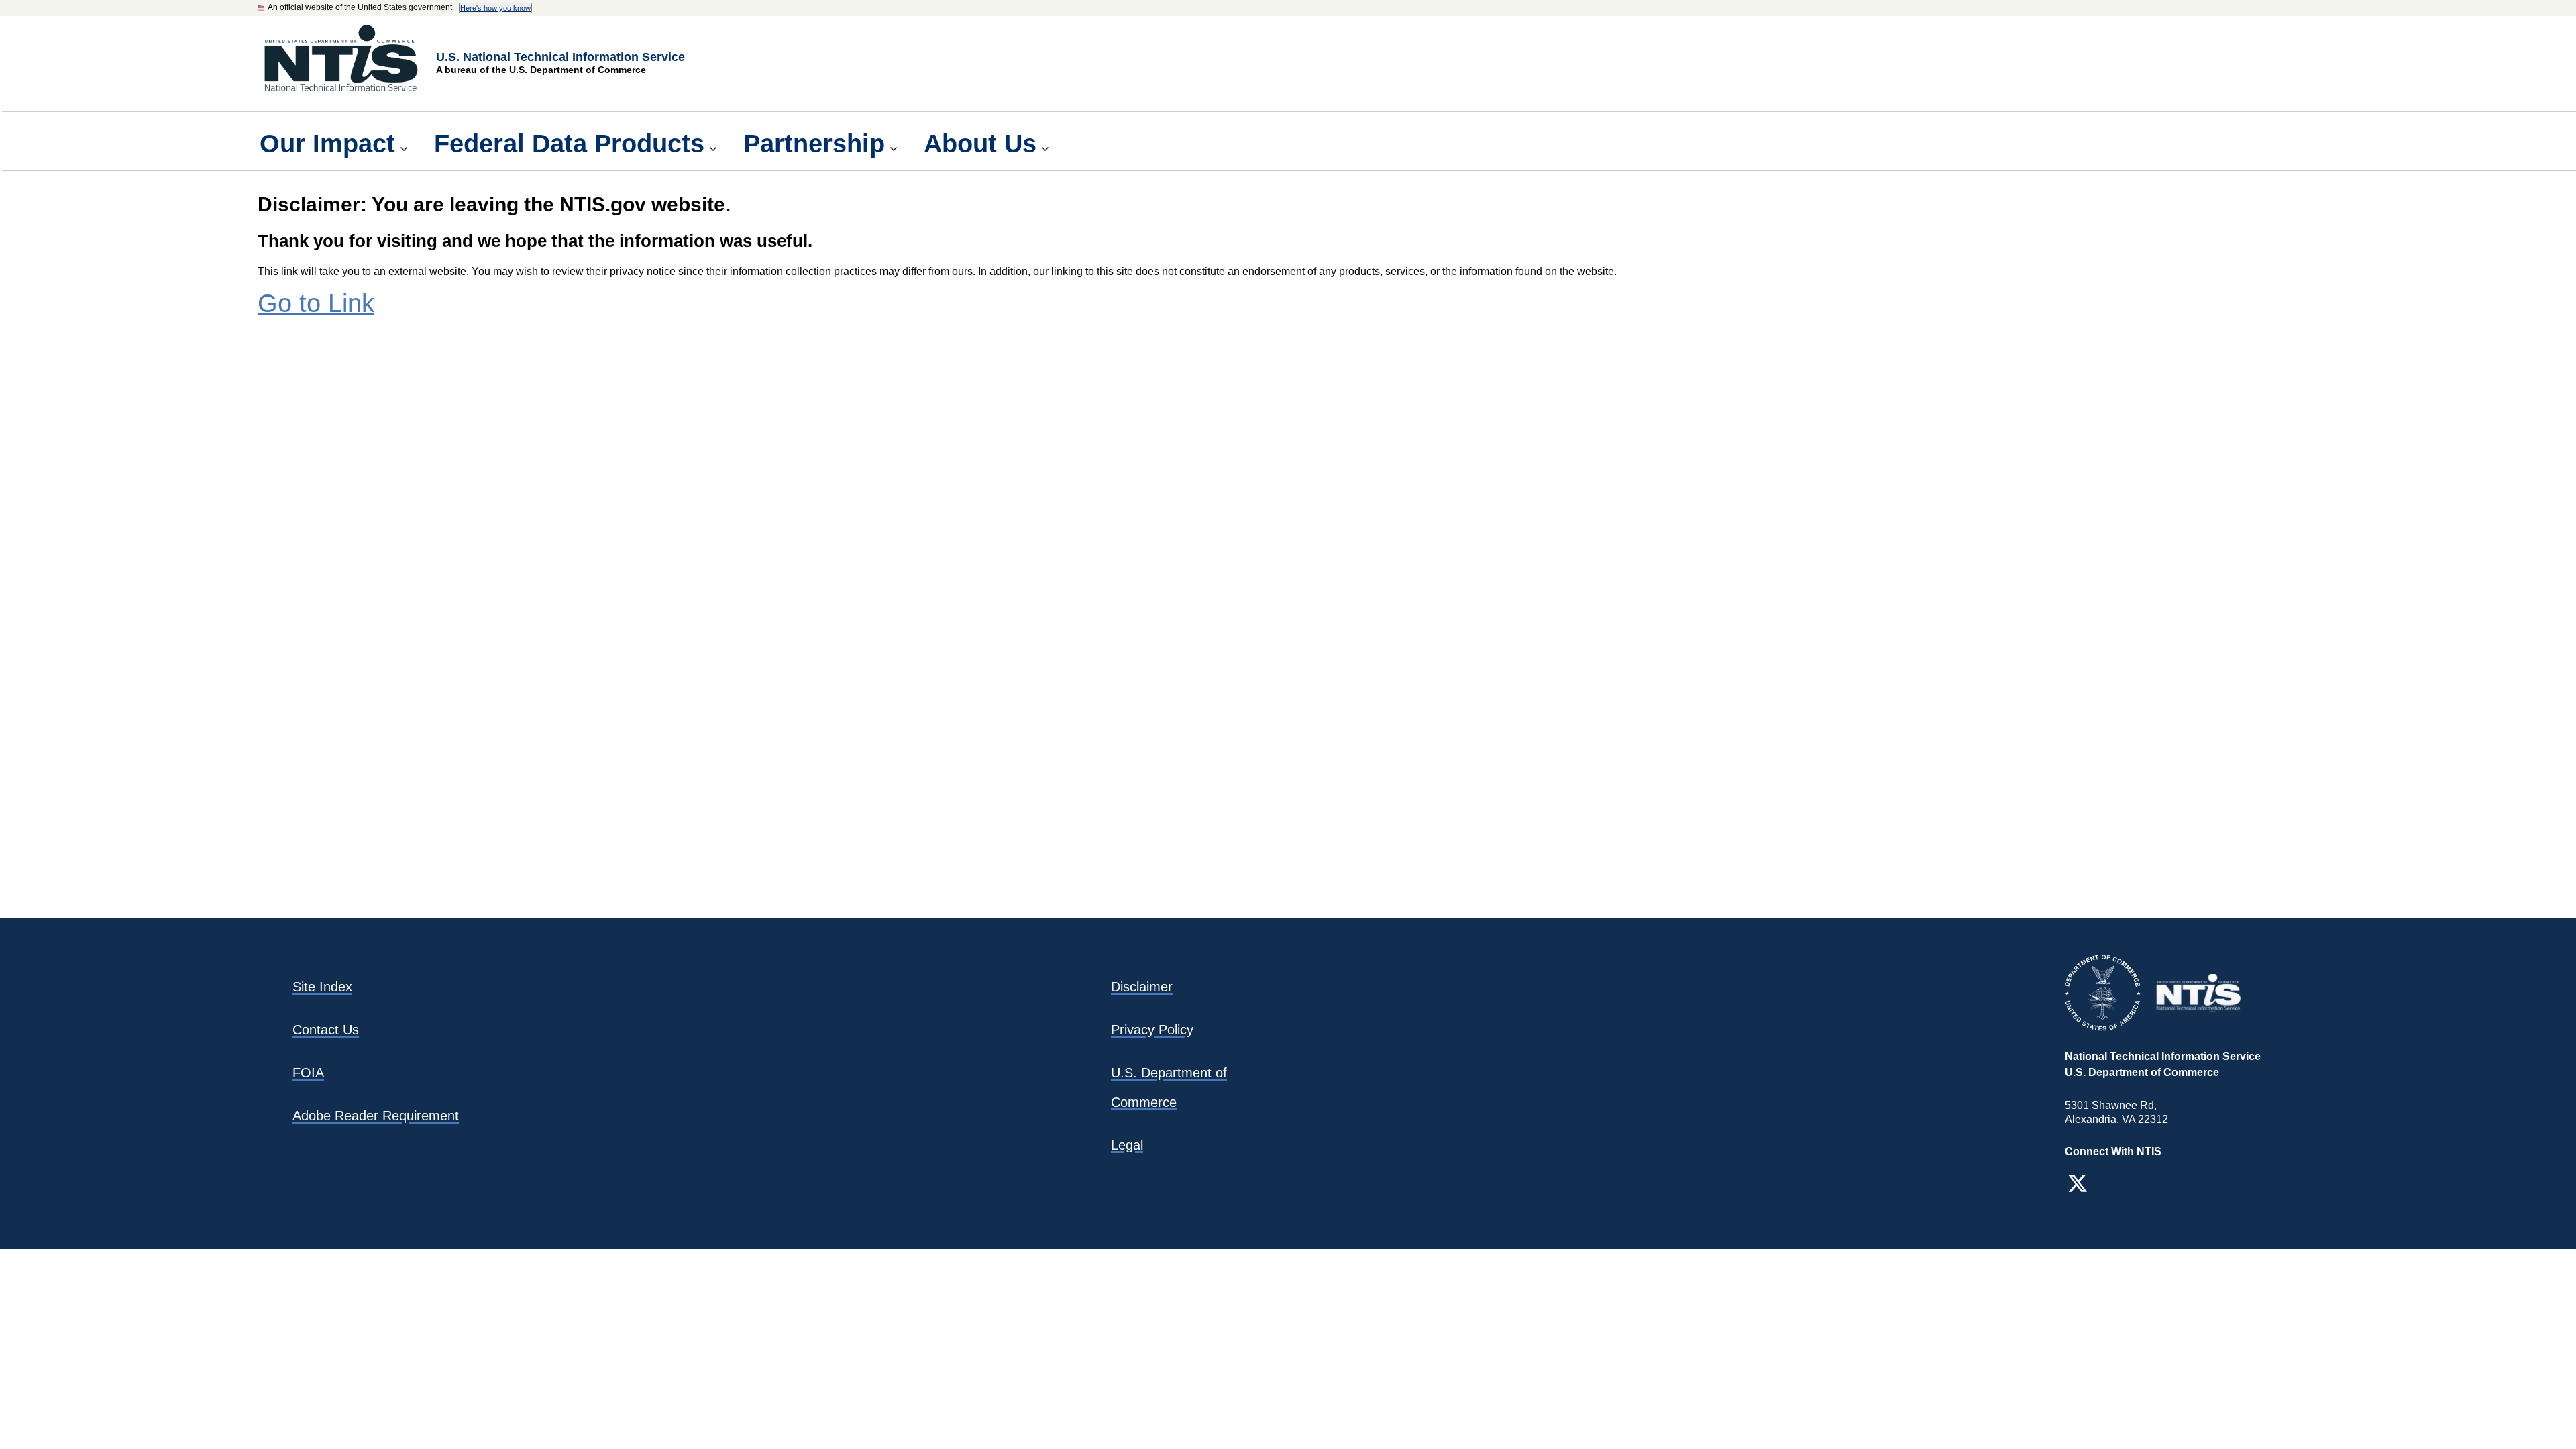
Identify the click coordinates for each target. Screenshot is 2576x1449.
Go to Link (316, 303)
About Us (980, 143)
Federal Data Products (569, 143)
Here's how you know (495, 8)
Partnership (814, 143)
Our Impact (327, 143)
